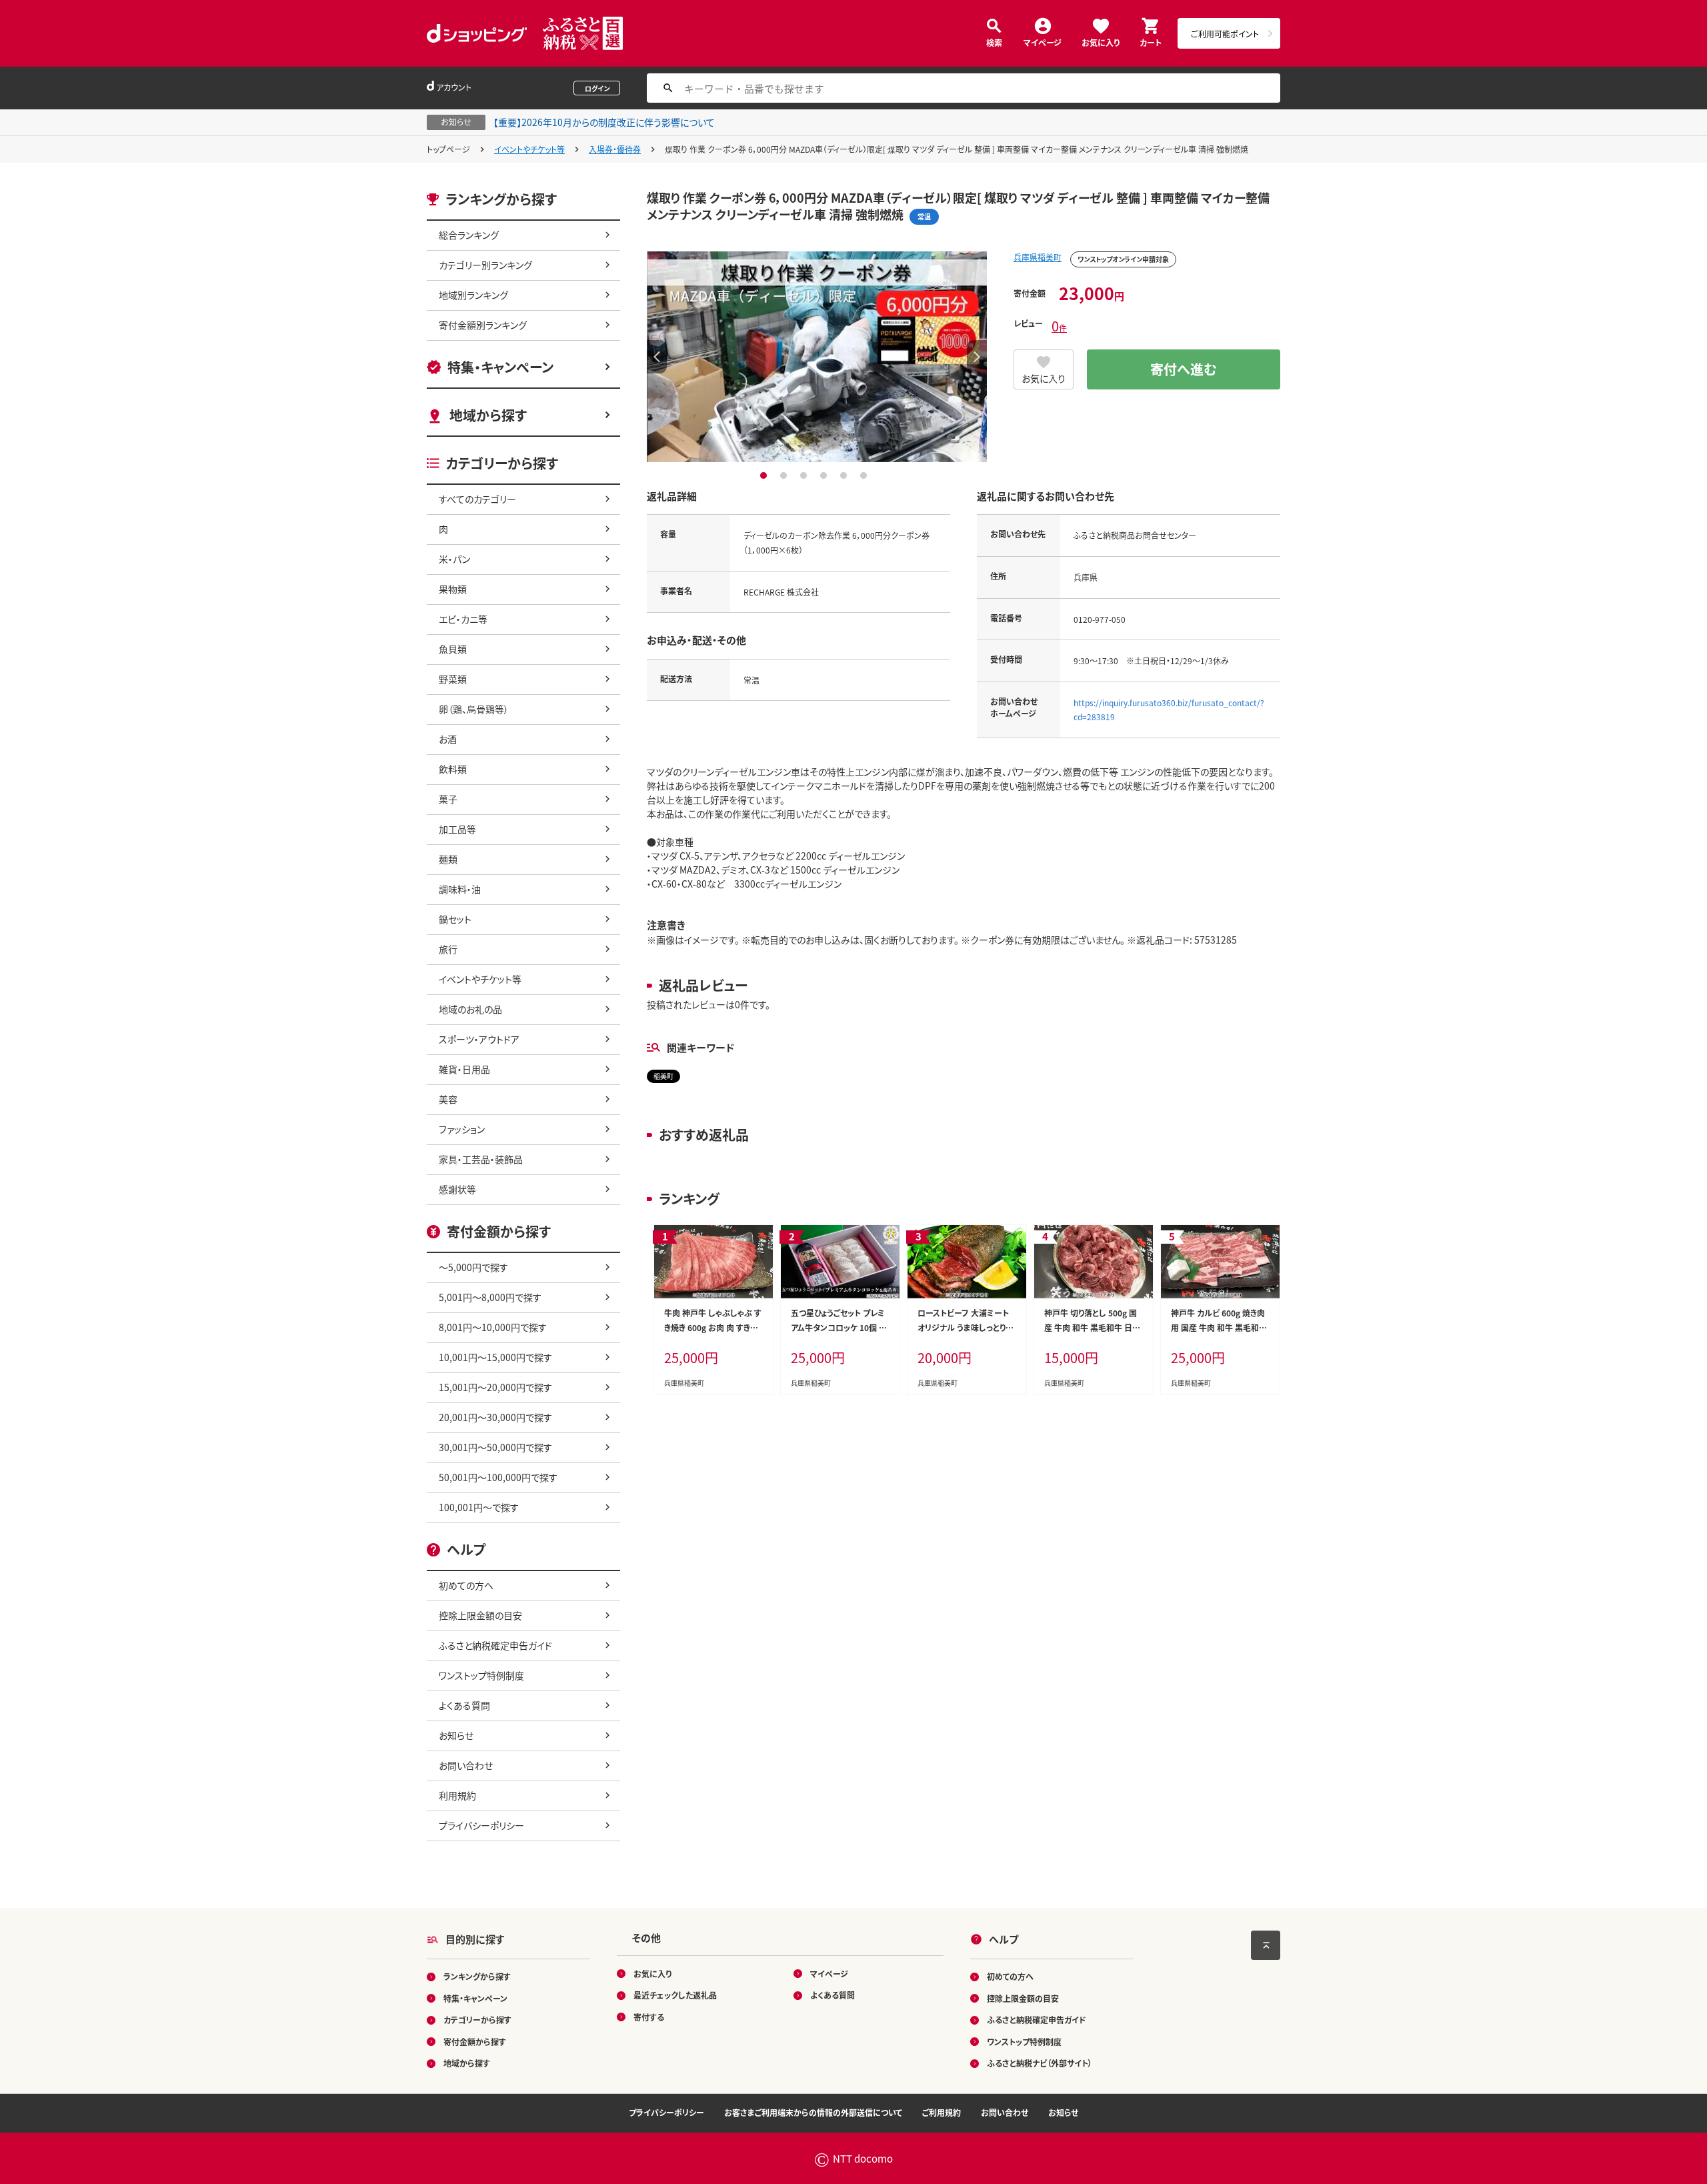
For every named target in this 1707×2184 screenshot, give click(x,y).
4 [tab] (825, 475)
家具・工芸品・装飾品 (481, 1159)
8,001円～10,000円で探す (493, 1327)
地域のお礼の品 (470, 1009)
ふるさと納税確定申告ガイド (495, 1645)
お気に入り (1101, 42)
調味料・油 (460, 889)
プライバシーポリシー (481, 1825)
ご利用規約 (942, 2112)
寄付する (649, 2017)
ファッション (462, 1129)
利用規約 (457, 1795)
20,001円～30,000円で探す (495, 1417)
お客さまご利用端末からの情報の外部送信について (813, 2112)
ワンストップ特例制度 (481, 1675)
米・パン (454, 559)
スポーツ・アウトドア (479, 1039)
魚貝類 (453, 649)
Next (977, 357)
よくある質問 (464, 1705)
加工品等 (457, 829)
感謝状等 (457, 1189)
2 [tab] (785, 475)
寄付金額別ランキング (483, 325)
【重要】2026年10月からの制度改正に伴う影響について (604, 122)
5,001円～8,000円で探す (490, 1297)
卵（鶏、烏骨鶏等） (474, 709)
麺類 (448, 859)
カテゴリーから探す (477, 2020)
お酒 (448, 739)
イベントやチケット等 (529, 149)
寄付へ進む (1184, 369)
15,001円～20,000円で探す (495, 1387)
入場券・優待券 (615, 149)
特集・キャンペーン (500, 367)
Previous (657, 357)
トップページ (448, 149)
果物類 (453, 589)
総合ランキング (469, 235)
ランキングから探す (477, 1976)
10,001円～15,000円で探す (495, 1357)
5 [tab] (845, 475)
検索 (994, 42)
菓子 (448, 799)
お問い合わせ (466, 1765)
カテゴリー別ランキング (485, 265)
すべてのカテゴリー (477, 499)
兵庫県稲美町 (1038, 257)
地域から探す (488, 415)
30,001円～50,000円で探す (495, 1447)
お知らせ (456, 1735)
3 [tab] (805, 475)
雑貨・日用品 (464, 1069)
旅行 (448, 949)
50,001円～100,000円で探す (498, 1477)
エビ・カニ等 (463, 619)
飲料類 (453, 769)
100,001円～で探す (479, 1507)
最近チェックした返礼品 (675, 1995)
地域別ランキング (473, 295)
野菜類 (453, 679)
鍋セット (455, 919)
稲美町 (663, 1076)
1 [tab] (765, 475)
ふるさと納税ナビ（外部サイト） (1040, 2063)
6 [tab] (865, 475)
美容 (448, 1099)
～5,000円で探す (473, 1267)
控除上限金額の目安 (480, 1615)
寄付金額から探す (475, 2042)
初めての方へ (466, 1585)
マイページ (1043, 42)
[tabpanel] (817, 357)
